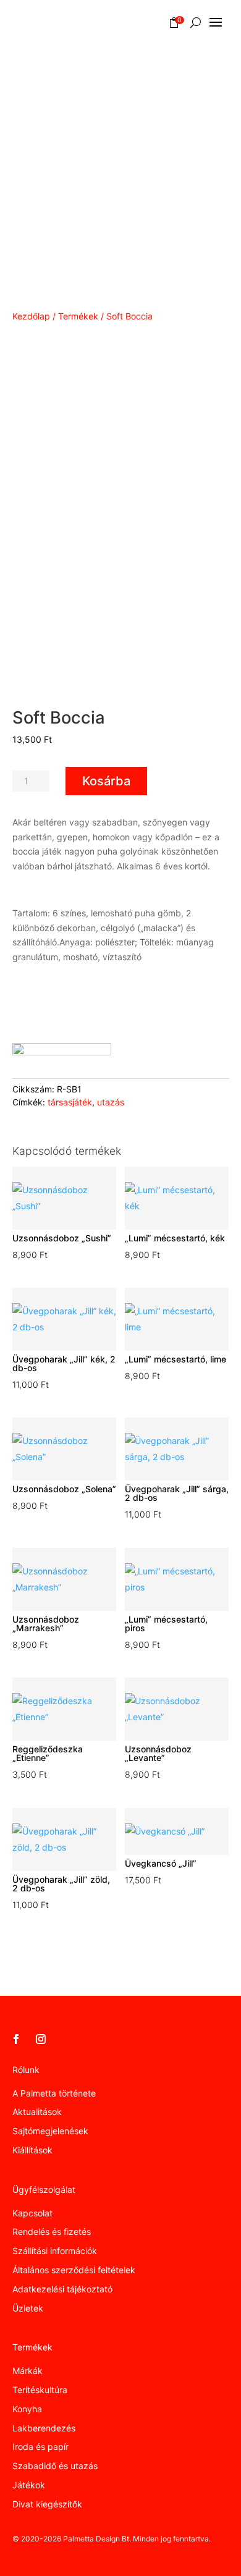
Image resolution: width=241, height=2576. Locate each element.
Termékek (78, 316)
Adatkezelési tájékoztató (62, 2289)
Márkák (27, 2371)
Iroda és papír (40, 2447)
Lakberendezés (44, 2428)
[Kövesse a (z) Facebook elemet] (16, 2039)
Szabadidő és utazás (55, 2466)
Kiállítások (32, 2150)
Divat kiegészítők (47, 2504)
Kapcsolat (32, 2213)
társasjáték (70, 1102)
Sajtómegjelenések (50, 2131)
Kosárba (106, 781)
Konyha (27, 2409)
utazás (111, 1102)
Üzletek (28, 2308)
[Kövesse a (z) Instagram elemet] (41, 2039)
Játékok (29, 2485)
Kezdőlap (31, 316)
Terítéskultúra (40, 2390)
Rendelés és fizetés (52, 2232)
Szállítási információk (55, 2251)
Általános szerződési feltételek (74, 2270)
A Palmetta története (54, 2093)
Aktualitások (37, 2112)
